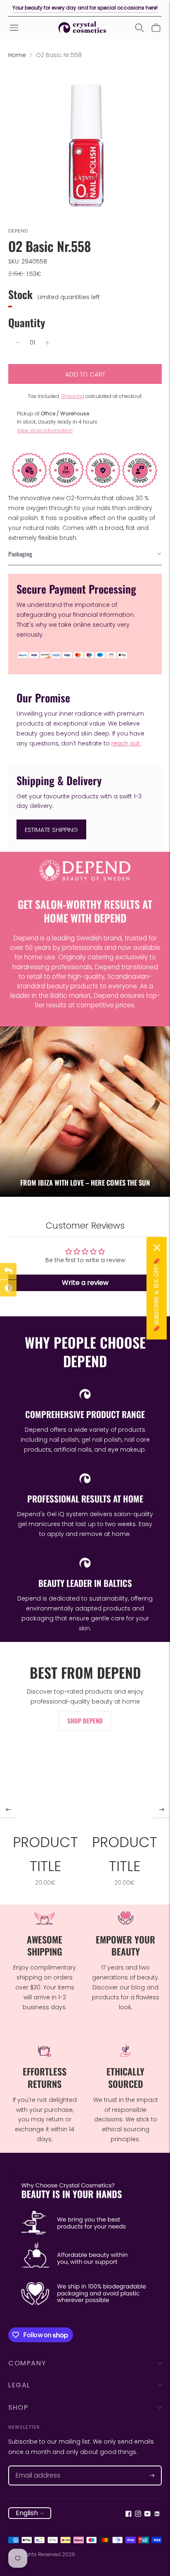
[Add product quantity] (47, 343)
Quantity (27, 322)
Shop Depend (85, 1721)
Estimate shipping (51, 830)
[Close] (157, 1248)
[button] (85, 554)
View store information (45, 430)
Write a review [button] (85, 1283)
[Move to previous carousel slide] (8, 1809)
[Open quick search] (139, 28)
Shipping (73, 396)
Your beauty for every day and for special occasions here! (85, 8)
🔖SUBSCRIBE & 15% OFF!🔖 (156, 1295)
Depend (18, 231)
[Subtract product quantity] (17, 343)
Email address (34, 2466)
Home (17, 55)
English (27, 2513)
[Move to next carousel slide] (162, 1809)
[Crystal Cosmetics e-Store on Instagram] (138, 2515)
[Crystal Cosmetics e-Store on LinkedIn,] (157, 2515)
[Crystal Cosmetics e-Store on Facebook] (129, 2515)
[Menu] (14, 28)
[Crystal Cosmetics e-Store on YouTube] (148, 2515)
